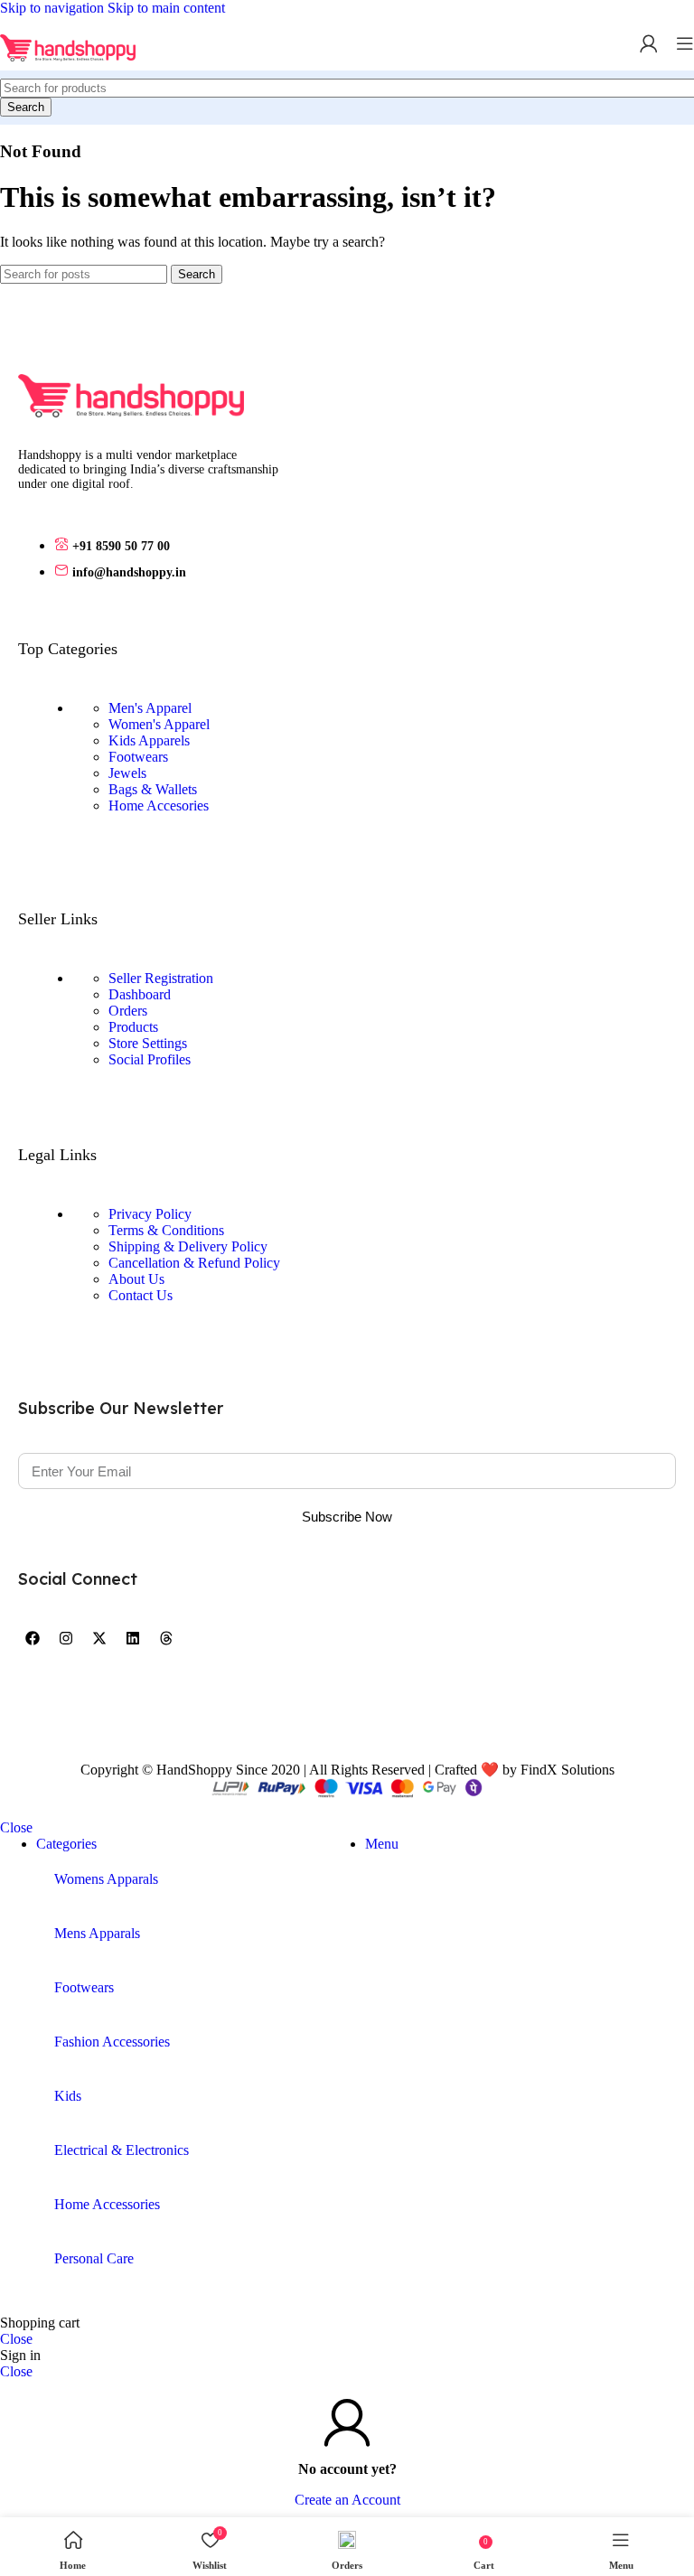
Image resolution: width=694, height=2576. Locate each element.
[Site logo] (68, 75)
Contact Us (141, 1295)
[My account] (649, 43)
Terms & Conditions (166, 1230)
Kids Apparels (149, 740)
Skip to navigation (54, 8)
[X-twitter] (99, 1638)
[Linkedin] (133, 1638)
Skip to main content (166, 8)
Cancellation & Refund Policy (194, 1263)
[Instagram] (66, 1638)
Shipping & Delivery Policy (188, 1246)
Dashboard (140, 994)
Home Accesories (159, 806)
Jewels (127, 773)
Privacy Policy (150, 1214)
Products (133, 1027)
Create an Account (347, 2500)
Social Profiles (150, 1059)
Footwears (138, 757)
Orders (128, 1011)
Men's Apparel (150, 708)
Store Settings (148, 1043)
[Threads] (166, 1638)
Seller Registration (161, 978)
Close (16, 1827)
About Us (136, 1279)
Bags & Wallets (153, 789)
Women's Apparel (159, 724)
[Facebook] (33, 1638)
